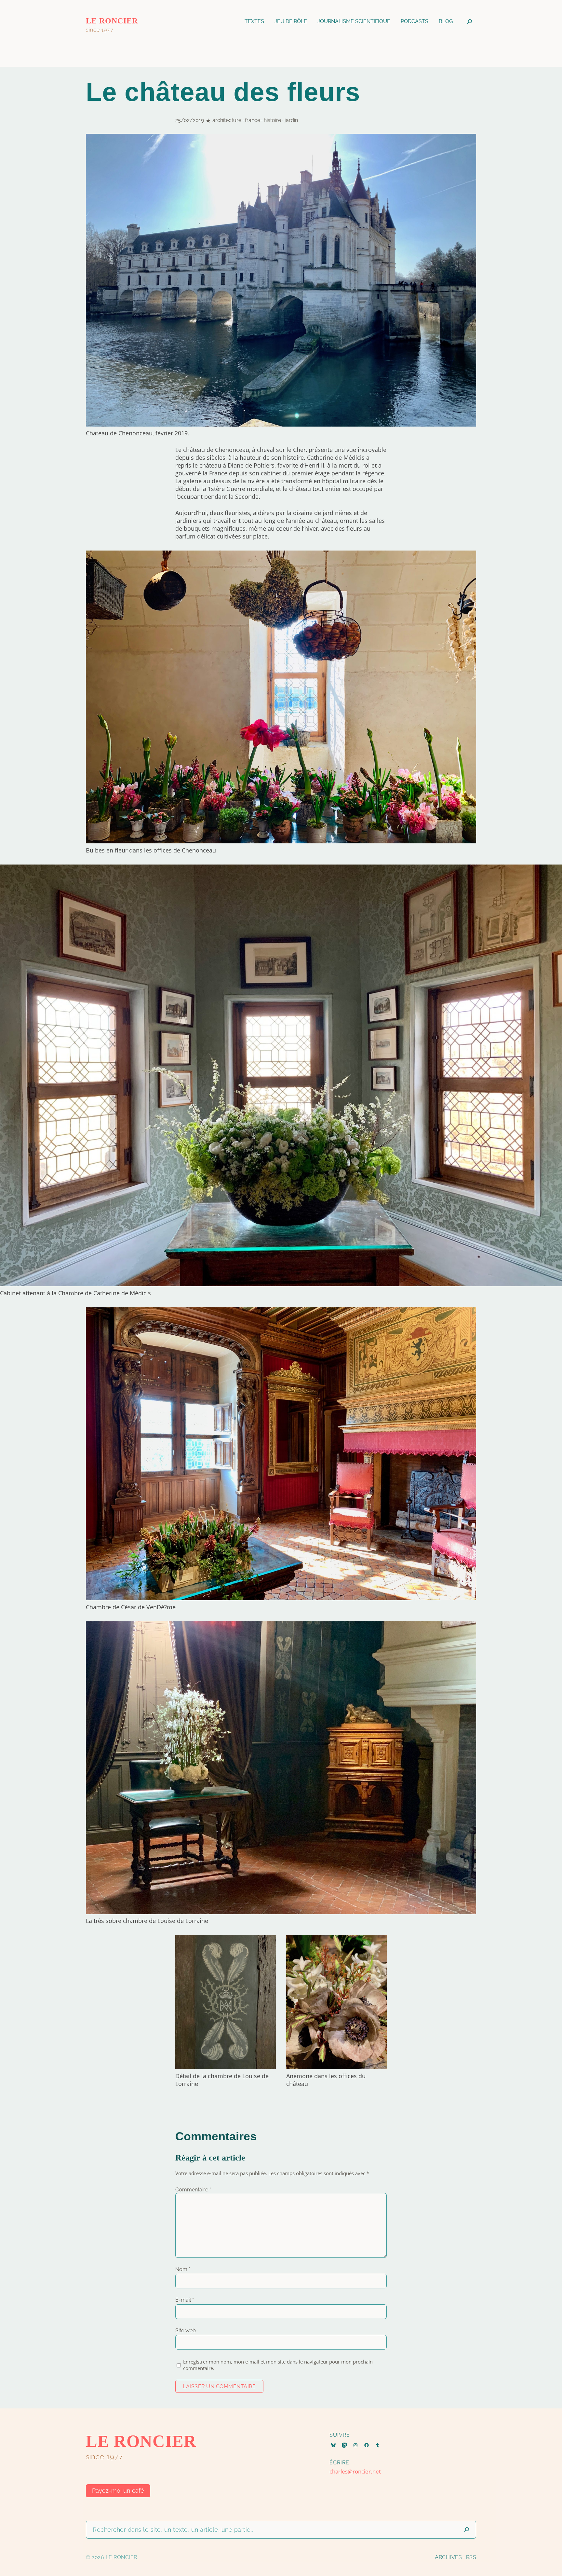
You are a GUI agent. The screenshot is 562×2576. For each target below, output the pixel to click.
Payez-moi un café (118, 2491)
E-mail (185, 2300)
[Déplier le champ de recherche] (470, 21)
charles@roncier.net (355, 2471)
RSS (471, 2557)
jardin (291, 120)
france (253, 120)
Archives (448, 2557)
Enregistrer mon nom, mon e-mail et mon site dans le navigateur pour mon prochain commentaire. (278, 2365)
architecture (227, 120)
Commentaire (193, 2190)
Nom (183, 2269)
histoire (272, 120)
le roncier (112, 21)
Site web (186, 2331)
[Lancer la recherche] (467, 2530)
